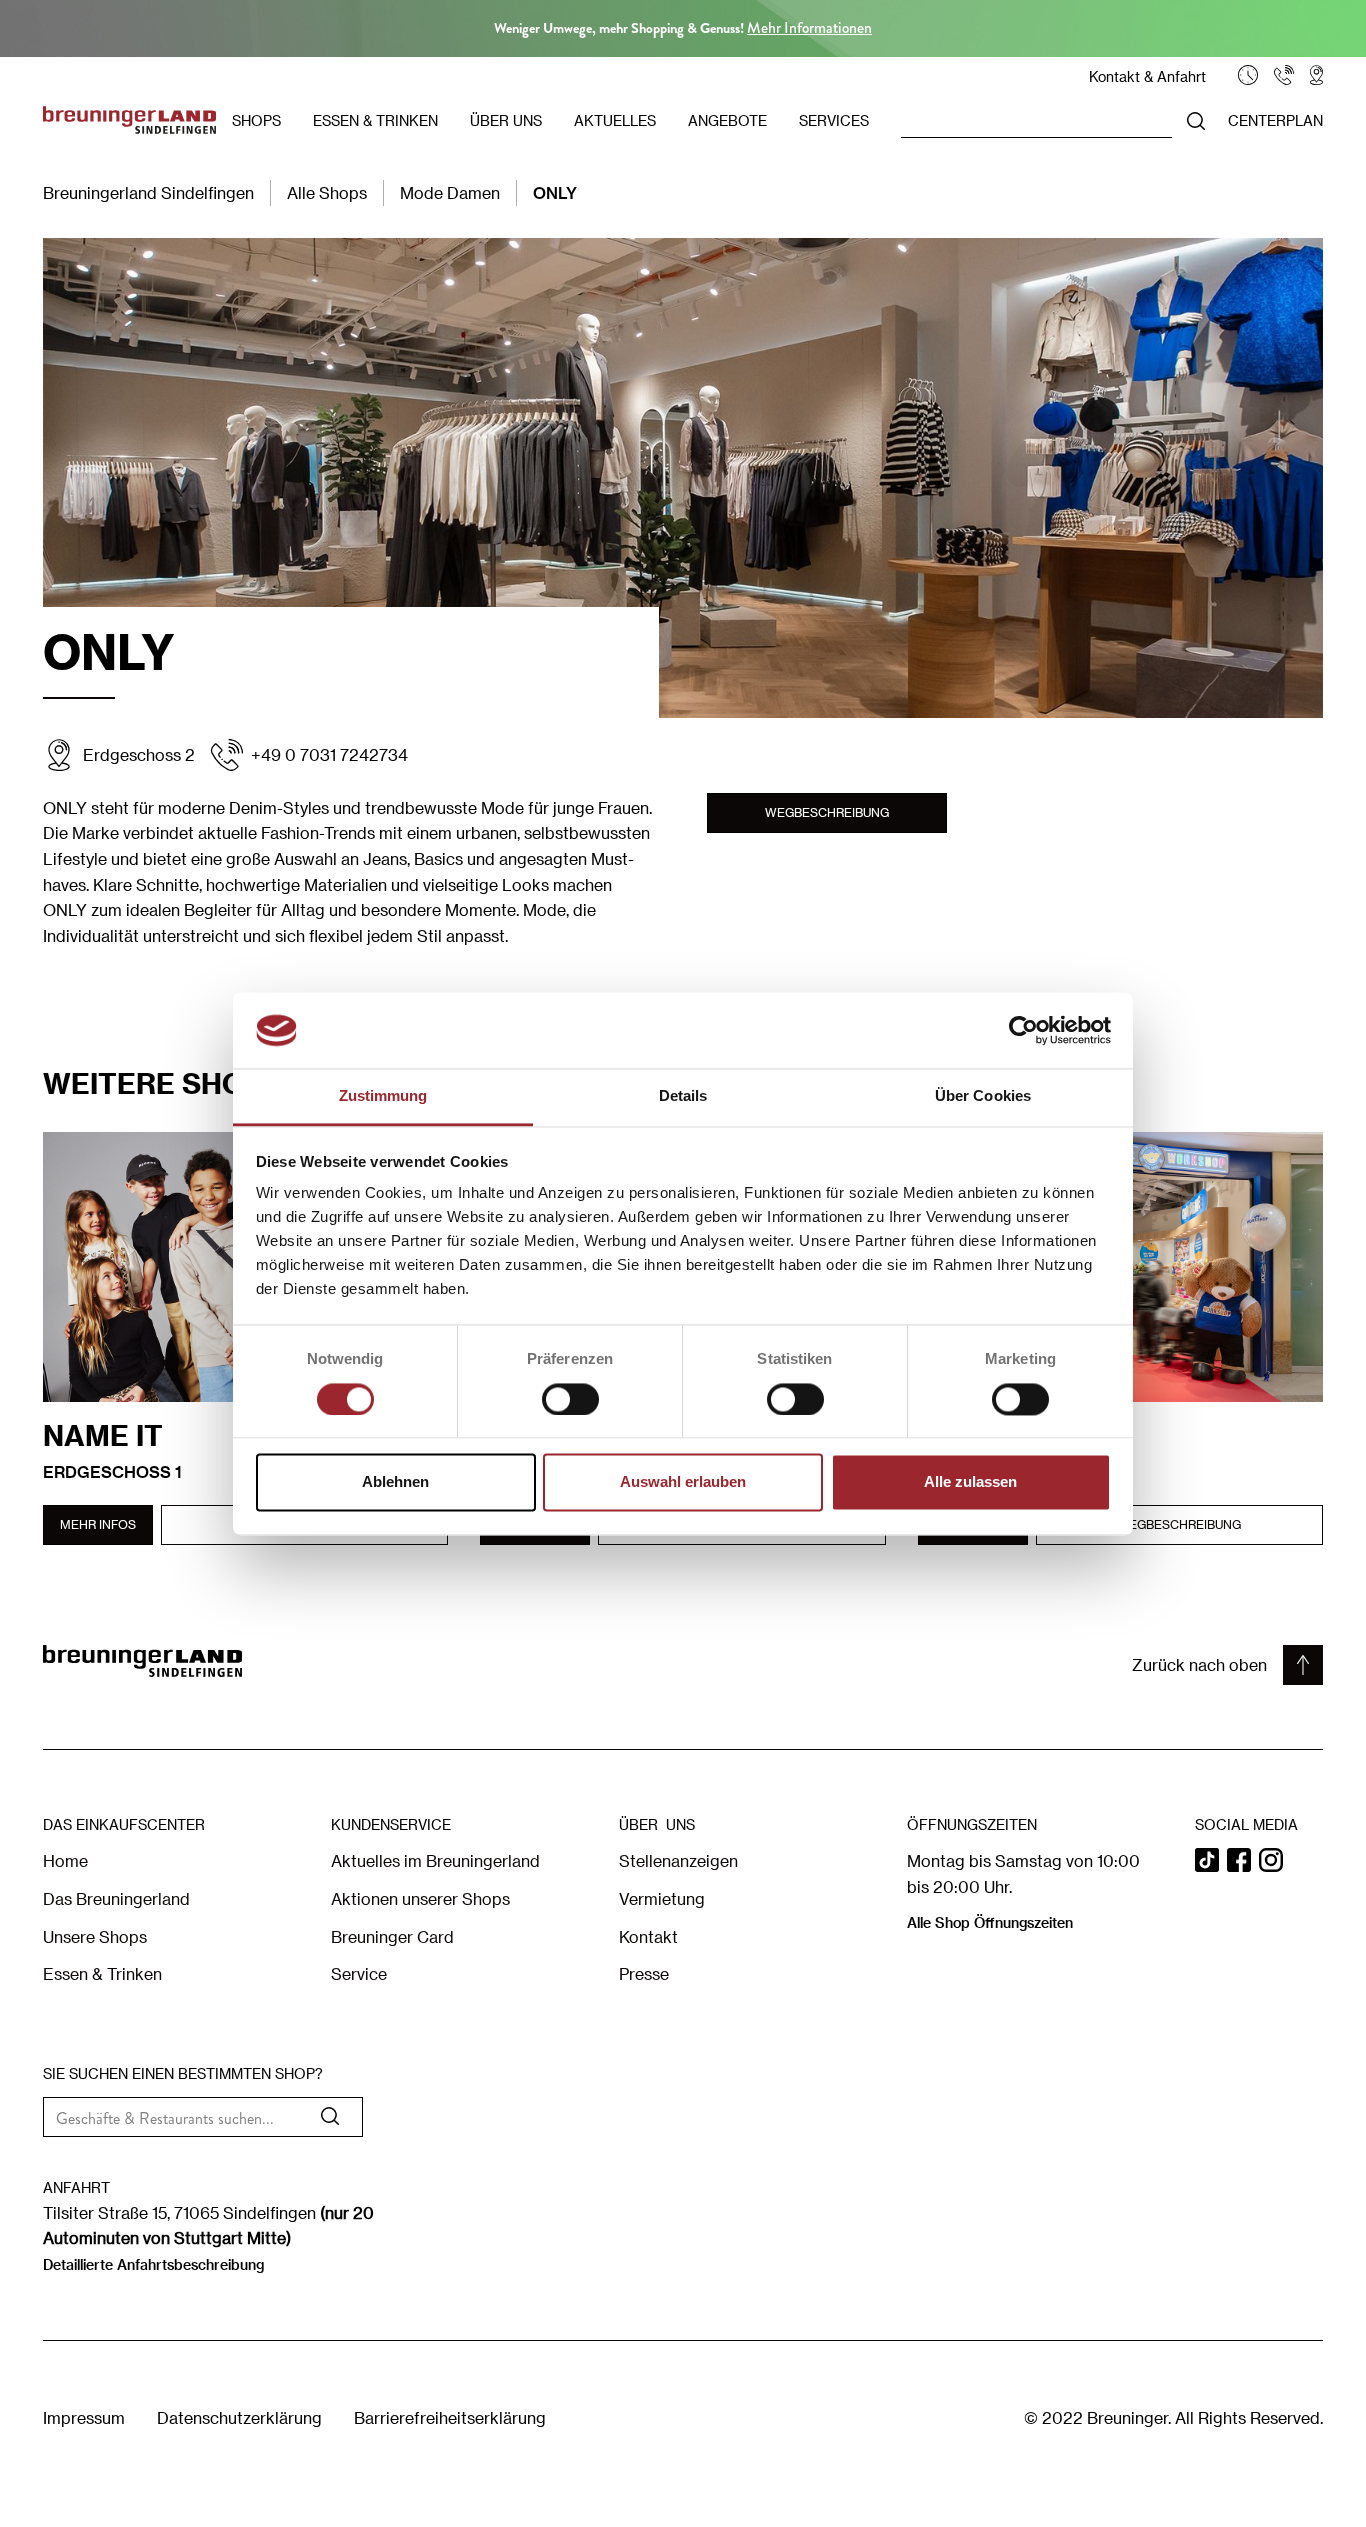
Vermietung (662, 1898)
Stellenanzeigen (678, 1860)
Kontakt (648, 1936)
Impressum (84, 2417)
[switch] (570, 1399)
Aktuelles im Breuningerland (435, 1860)
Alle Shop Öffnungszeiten (990, 1922)
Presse (644, 1973)
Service (359, 1973)
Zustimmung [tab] (383, 1096)
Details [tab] (683, 1096)
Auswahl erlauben (683, 1482)
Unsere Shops (95, 1936)
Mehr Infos (98, 1524)
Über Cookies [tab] (983, 1096)
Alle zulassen (970, 1482)
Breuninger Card (392, 1936)
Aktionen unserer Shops (420, 1898)
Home (65, 1860)
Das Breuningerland (116, 1898)
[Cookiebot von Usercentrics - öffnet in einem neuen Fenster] (1023, 1030)
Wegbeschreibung (827, 812)
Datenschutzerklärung (239, 2417)
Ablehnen (395, 1482)
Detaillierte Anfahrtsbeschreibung (153, 2264)
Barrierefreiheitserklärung (450, 2417)
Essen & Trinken (102, 1973)
